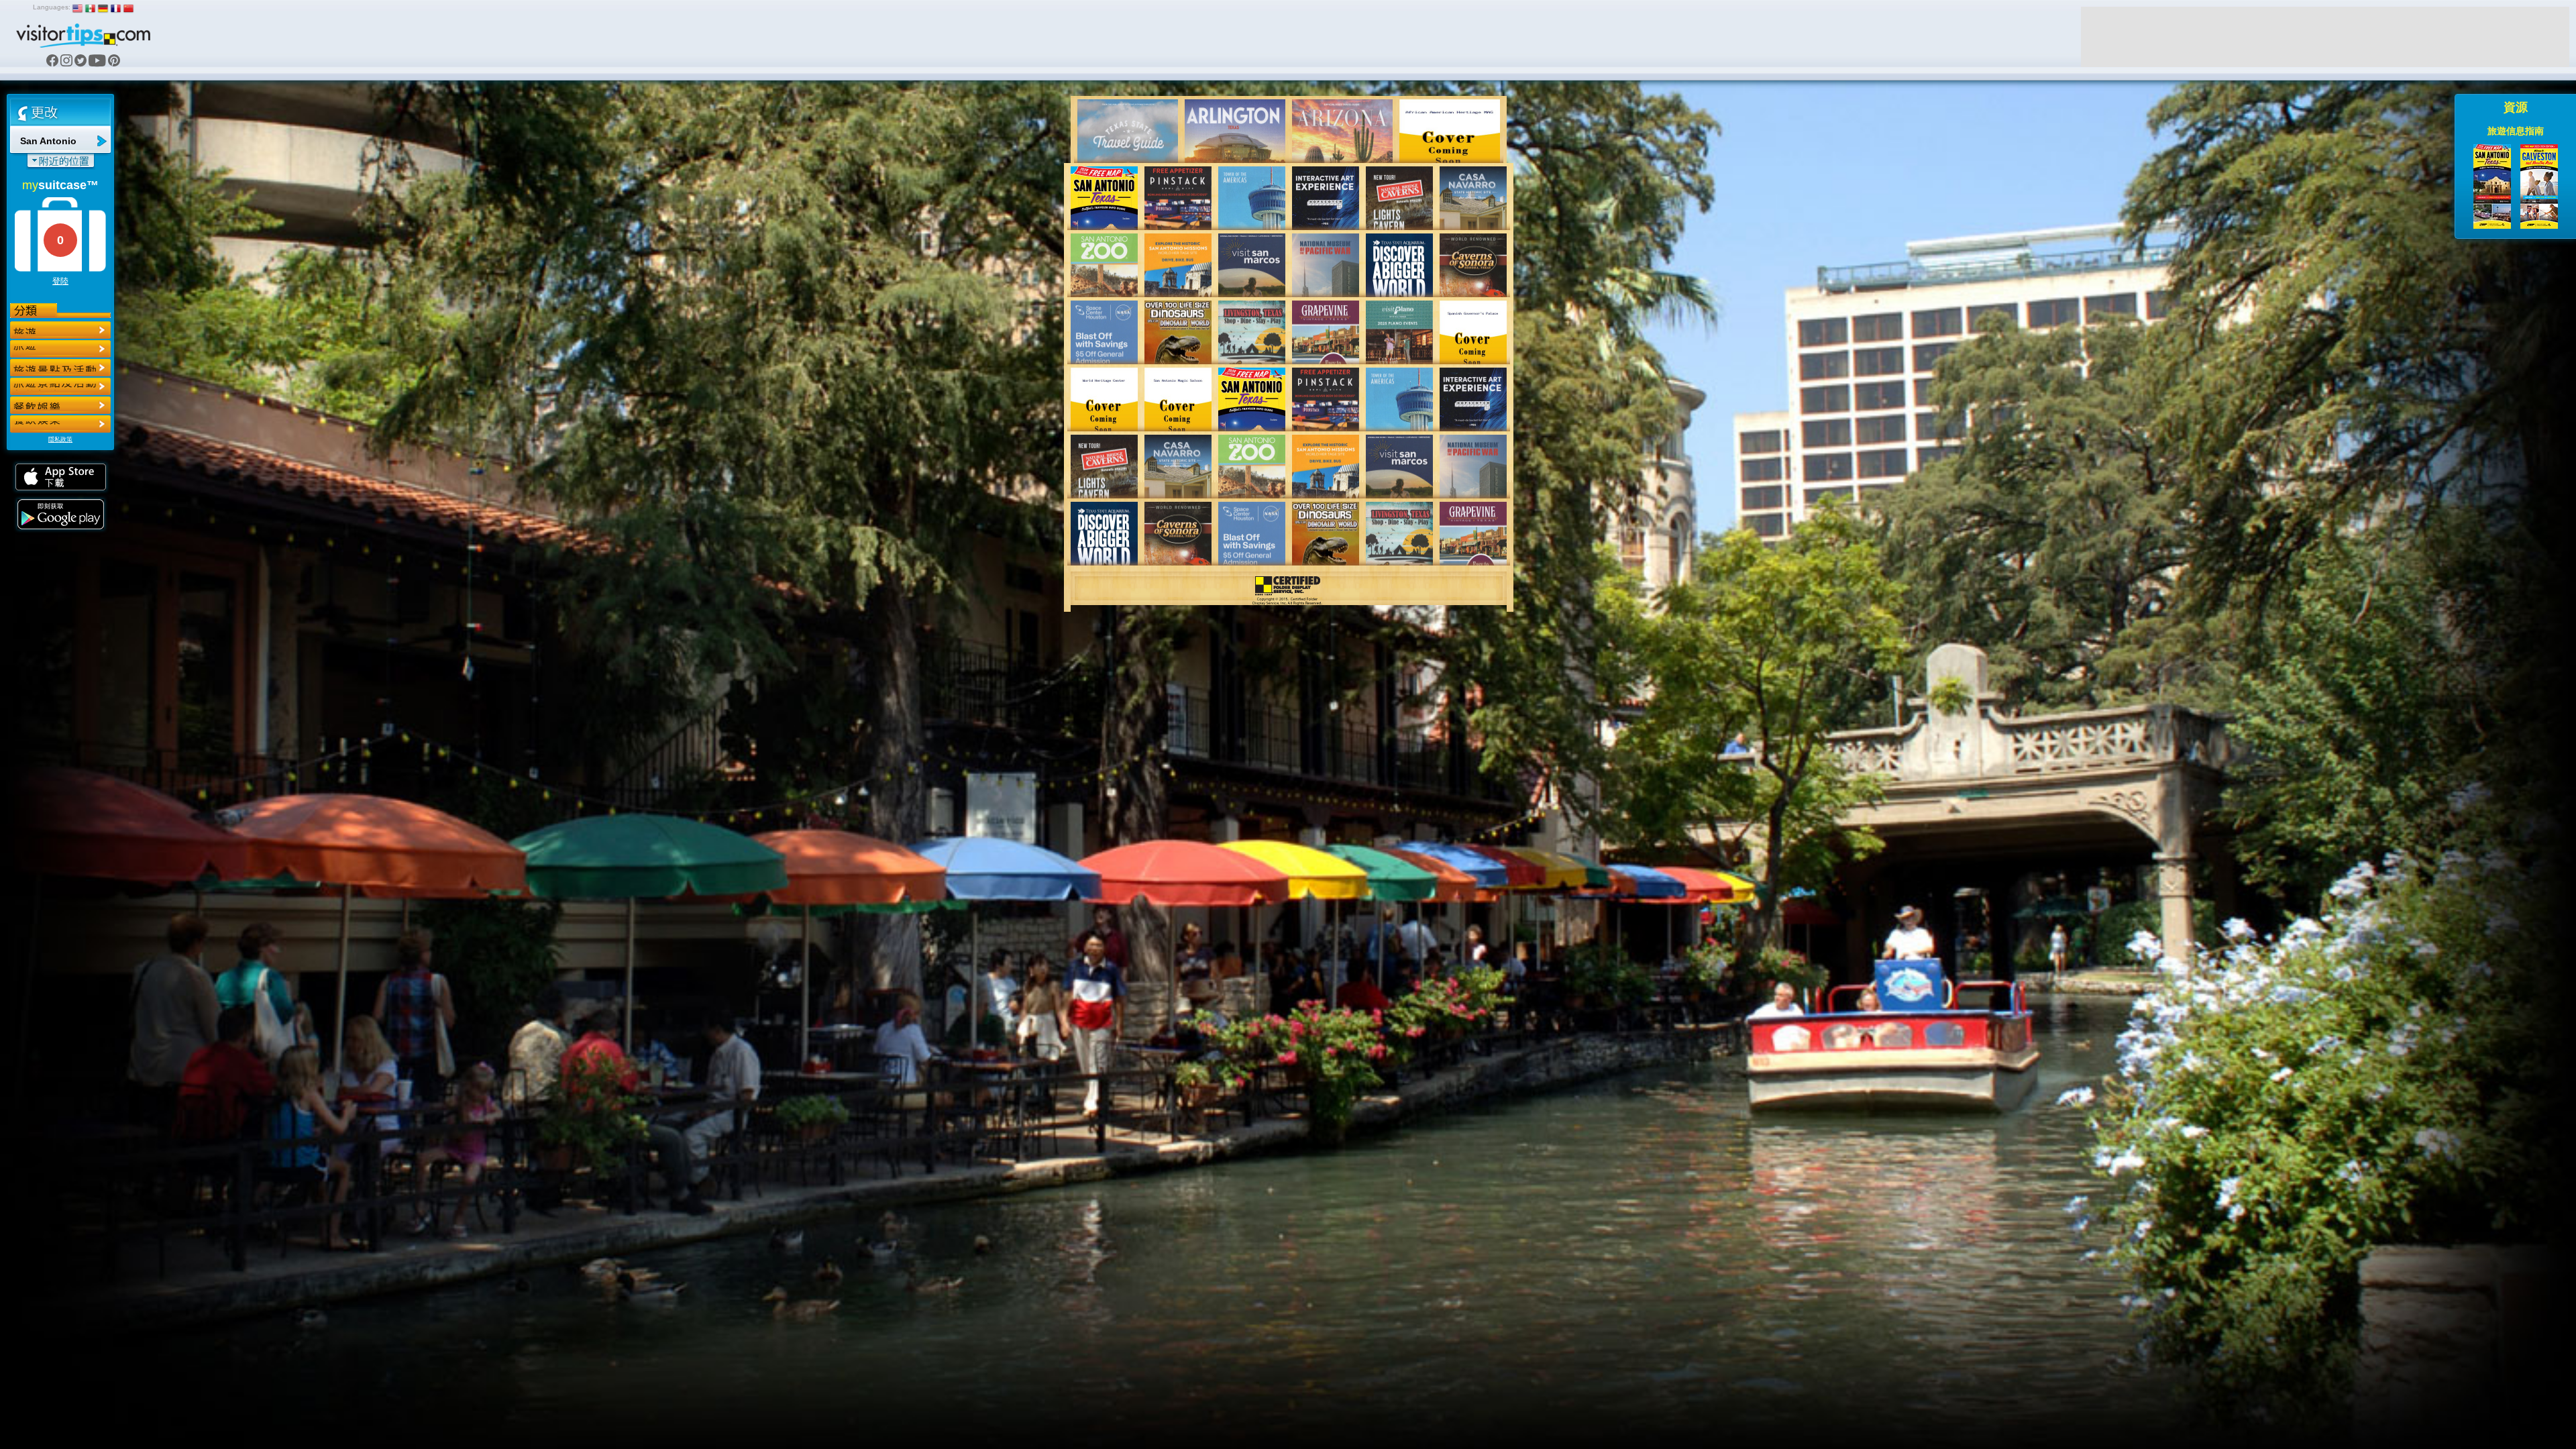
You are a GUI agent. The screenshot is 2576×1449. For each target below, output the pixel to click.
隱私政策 (60, 439)
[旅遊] (60, 330)
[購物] (60, 386)
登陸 (60, 281)
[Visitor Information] (60, 424)
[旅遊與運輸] (60, 405)
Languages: (52, 7)
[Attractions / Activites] (60, 349)
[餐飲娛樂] (60, 368)
